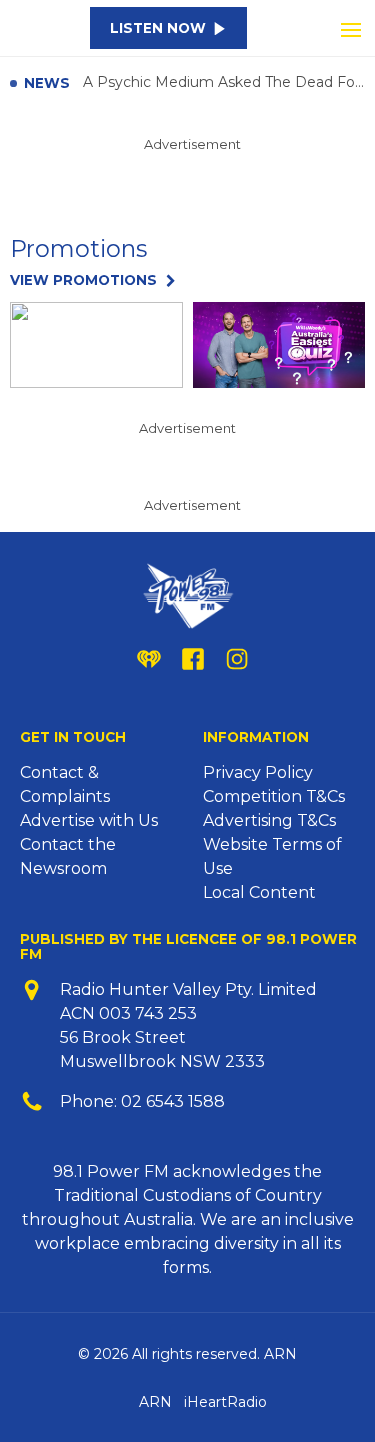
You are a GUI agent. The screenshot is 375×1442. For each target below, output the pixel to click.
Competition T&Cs (274, 796)
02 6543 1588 (173, 1101)
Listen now (158, 28)
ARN (155, 1402)
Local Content (259, 892)
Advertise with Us (89, 820)
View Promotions (83, 280)
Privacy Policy (258, 772)
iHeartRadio (225, 1402)
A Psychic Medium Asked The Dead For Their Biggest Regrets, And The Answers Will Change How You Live (224, 83)
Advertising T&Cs (269, 820)
